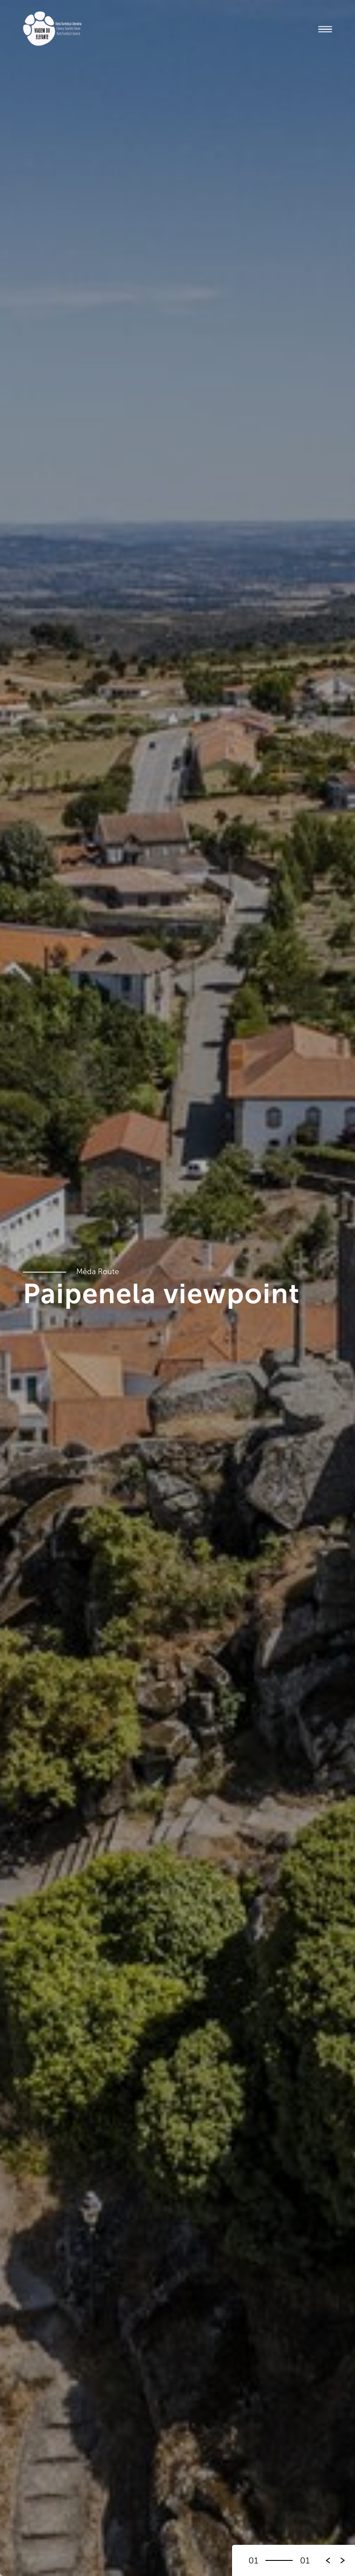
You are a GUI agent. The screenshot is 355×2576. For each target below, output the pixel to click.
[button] (343, 2560)
